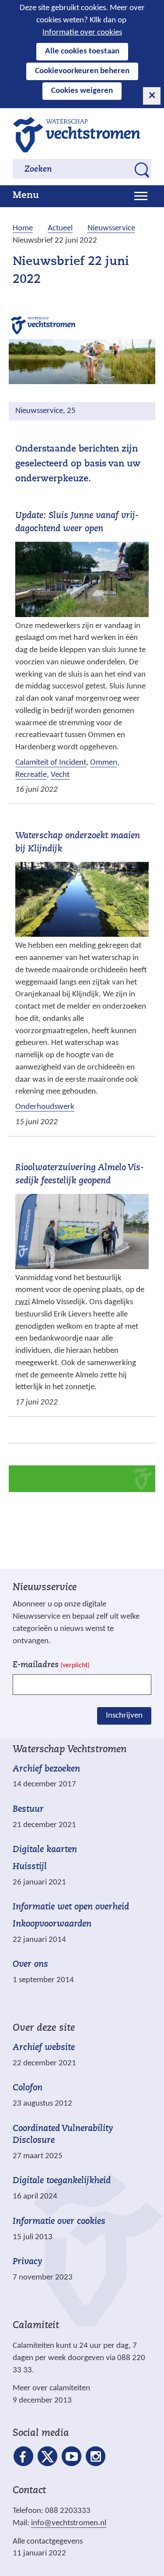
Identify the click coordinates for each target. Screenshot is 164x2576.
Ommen (104, 763)
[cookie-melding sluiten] (152, 96)
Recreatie (31, 775)
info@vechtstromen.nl (69, 2523)
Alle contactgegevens (48, 2542)
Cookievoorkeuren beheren (82, 71)
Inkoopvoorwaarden (52, 1924)
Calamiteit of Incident (51, 763)
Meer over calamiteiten (51, 2388)
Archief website (44, 2048)
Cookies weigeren (82, 91)
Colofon (28, 2088)
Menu (26, 196)
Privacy (28, 2262)
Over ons (30, 1965)
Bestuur (28, 1810)
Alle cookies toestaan (82, 51)
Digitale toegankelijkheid (62, 2181)
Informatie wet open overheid (71, 1907)
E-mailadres (51, 1665)
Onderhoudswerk (45, 1107)
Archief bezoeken (46, 1769)
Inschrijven (124, 1716)
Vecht (60, 775)
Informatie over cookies (82, 33)
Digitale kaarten (45, 1850)
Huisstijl (30, 1867)
